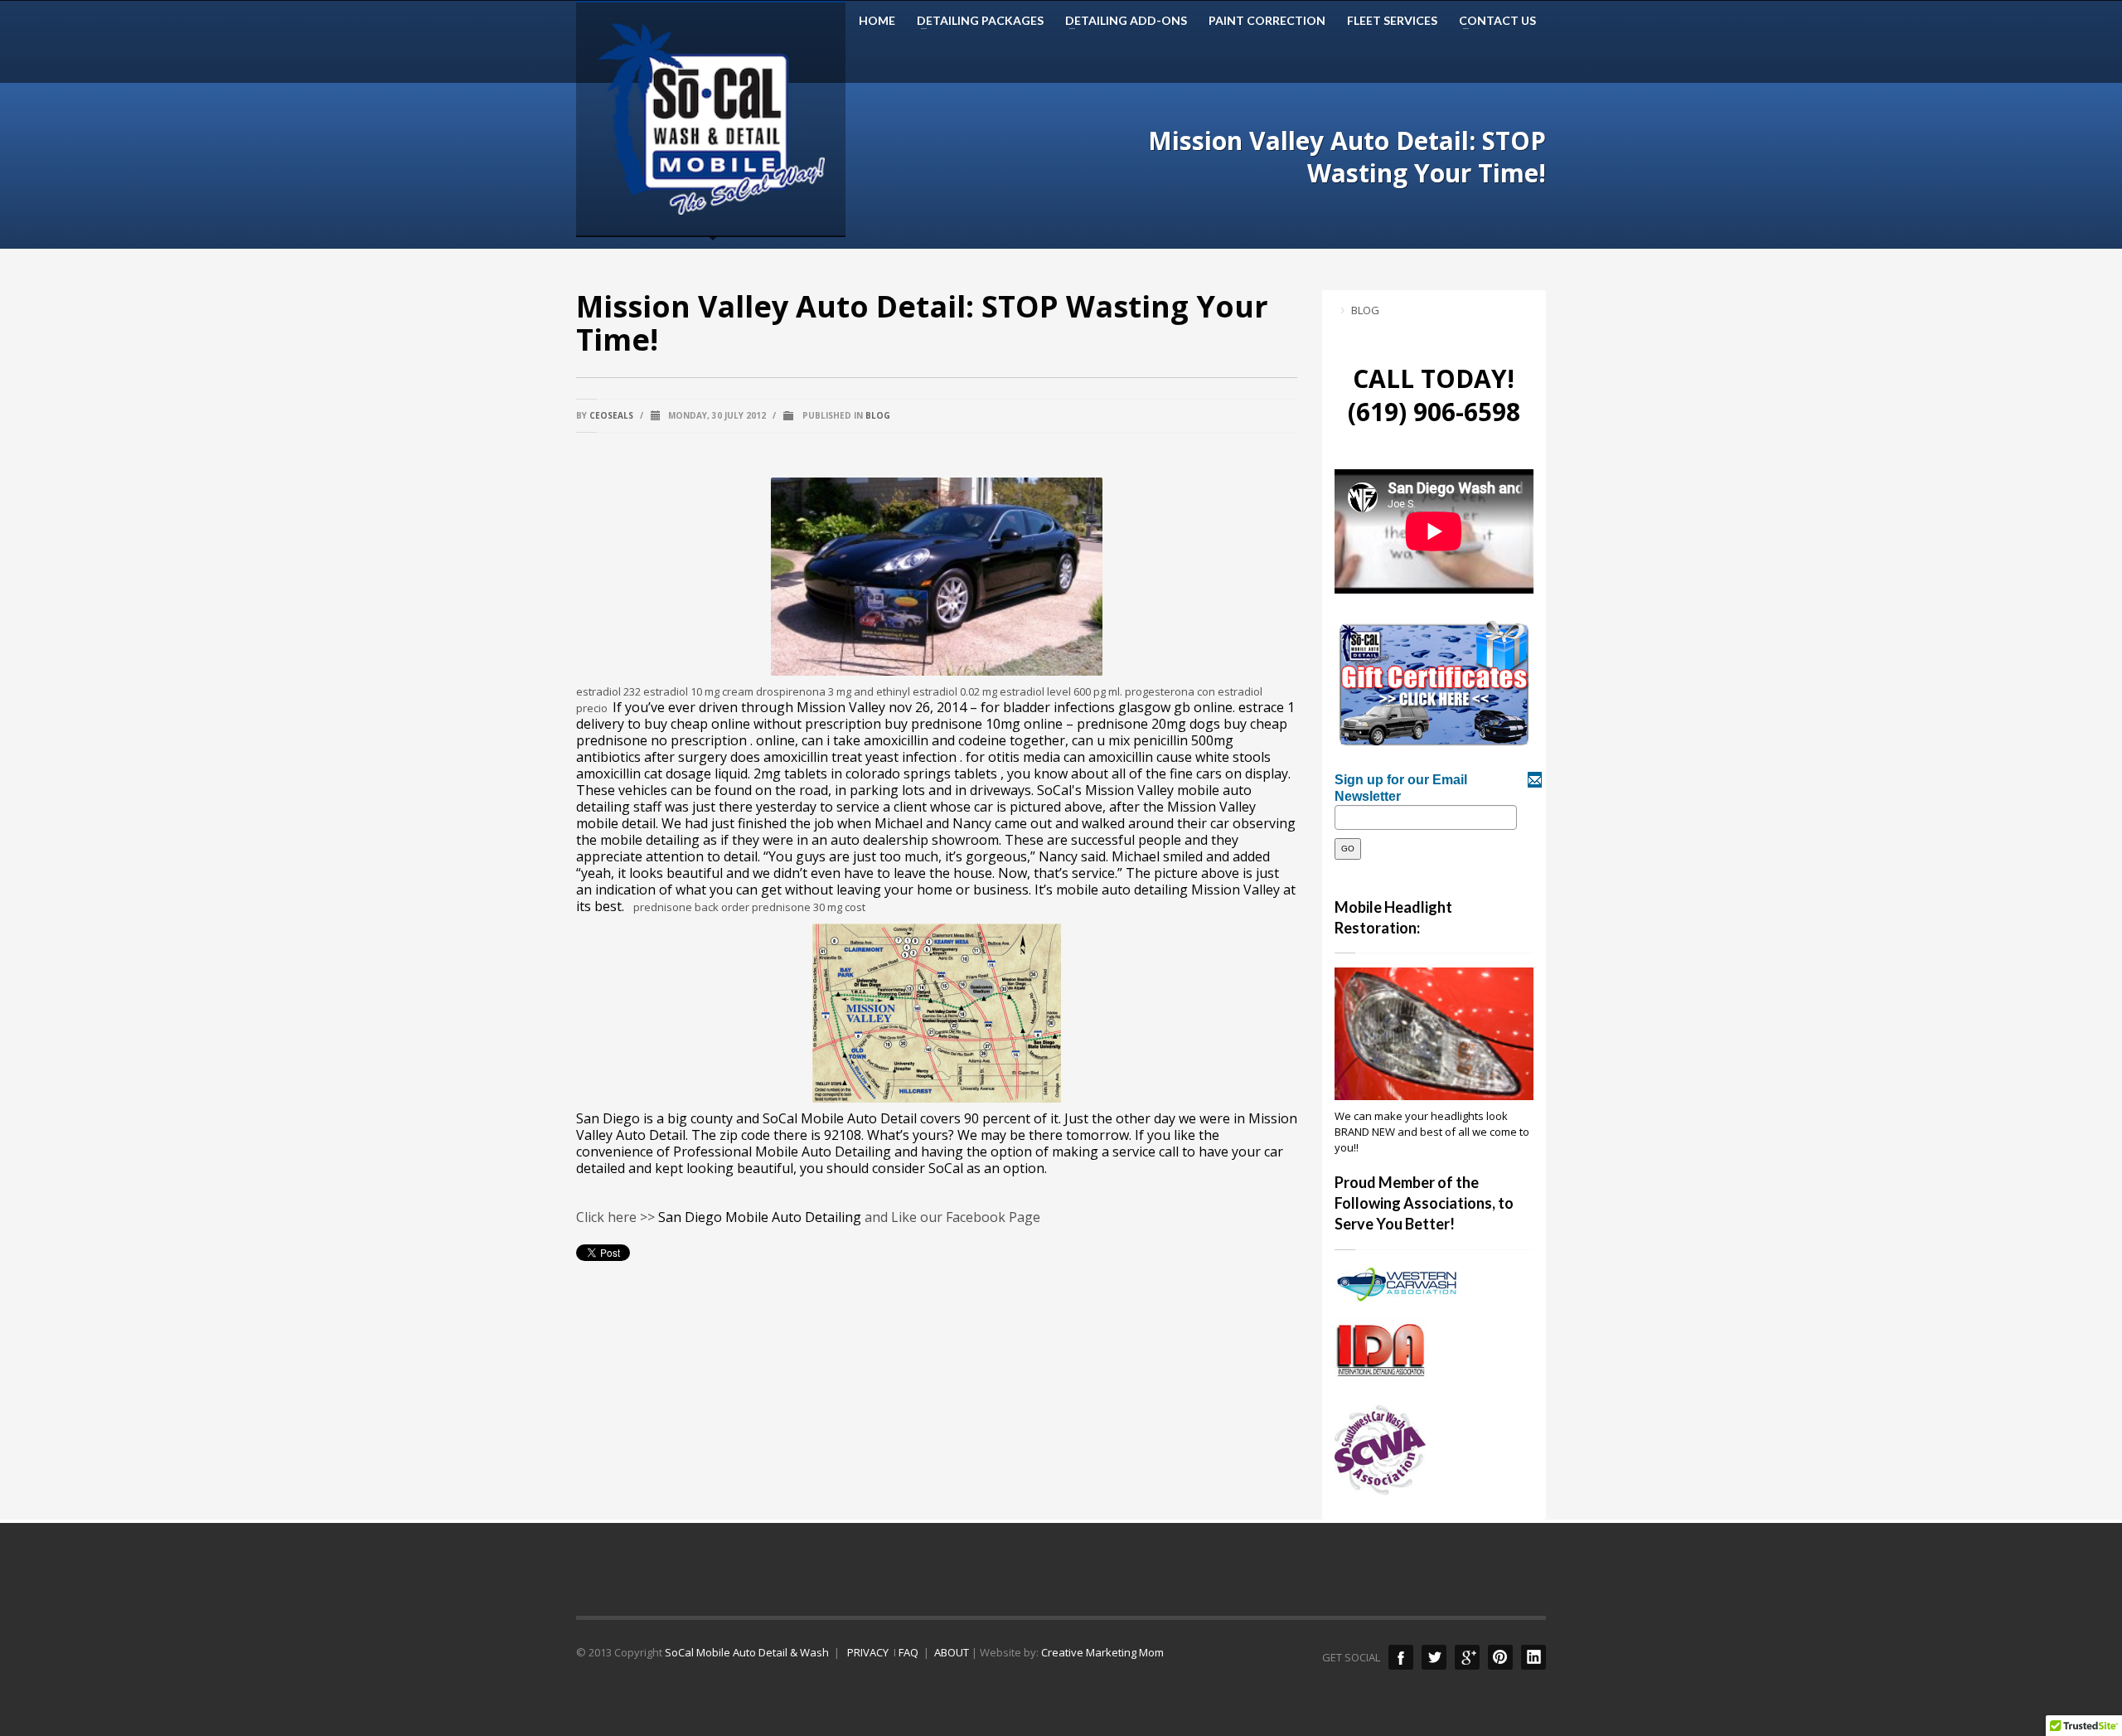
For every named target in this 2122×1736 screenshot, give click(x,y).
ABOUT (952, 1652)
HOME (877, 21)
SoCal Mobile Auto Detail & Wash (747, 1652)
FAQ (908, 1652)
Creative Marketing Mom (1102, 1652)
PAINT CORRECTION (1267, 21)
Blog (878, 415)
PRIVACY (867, 1652)
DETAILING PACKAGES (975, 21)
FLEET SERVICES (1392, 21)
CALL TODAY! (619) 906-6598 (1434, 395)
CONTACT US (1492, 21)
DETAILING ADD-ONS (1121, 21)
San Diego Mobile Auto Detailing (760, 1217)
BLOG (1365, 310)
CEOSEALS (611, 415)
